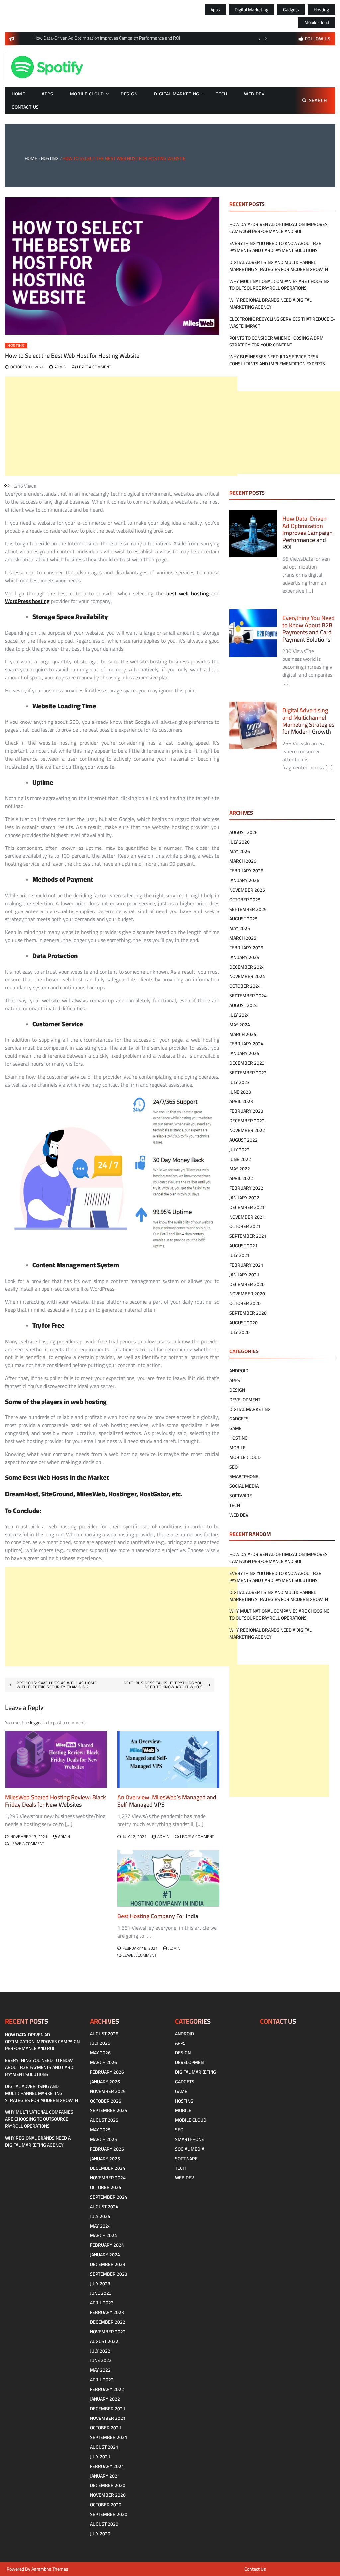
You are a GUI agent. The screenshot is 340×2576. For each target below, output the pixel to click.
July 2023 (240, 1082)
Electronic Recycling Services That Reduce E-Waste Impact (282, 322)
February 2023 (246, 1111)
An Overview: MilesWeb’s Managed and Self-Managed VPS (167, 1801)
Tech (222, 94)
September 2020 (248, 1313)
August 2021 (244, 1246)
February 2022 (246, 1188)
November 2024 (247, 976)
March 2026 (243, 861)
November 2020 (247, 1294)
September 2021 (248, 1236)
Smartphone (244, 1476)
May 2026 (240, 851)
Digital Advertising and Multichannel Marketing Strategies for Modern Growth (279, 266)
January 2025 (244, 957)
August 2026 (244, 832)
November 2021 (247, 1217)
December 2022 (247, 1121)
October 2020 (245, 1303)
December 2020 (247, 1284)
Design (129, 94)
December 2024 (247, 967)
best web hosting (188, 593)
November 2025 (247, 890)
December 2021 (247, 1207)
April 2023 (241, 1101)
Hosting (321, 10)
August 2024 (244, 1005)
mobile (238, 1448)
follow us (318, 39)
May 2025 (240, 928)
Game (236, 1428)
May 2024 (240, 1025)
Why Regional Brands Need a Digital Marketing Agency (271, 304)
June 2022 (240, 1159)
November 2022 (247, 1130)
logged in (39, 1723)
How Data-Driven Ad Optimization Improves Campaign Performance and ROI (279, 228)
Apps (215, 10)
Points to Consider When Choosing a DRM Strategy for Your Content (277, 341)
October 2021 (245, 1226)
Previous (259, 39)
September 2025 (248, 909)
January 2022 (244, 1198)
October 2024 (245, 986)
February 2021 (246, 1265)
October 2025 (245, 900)
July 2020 (240, 1332)
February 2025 (246, 948)
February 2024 (246, 1044)
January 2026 (244, 880)
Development (245, 1400)
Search (318, 100)
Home (18, 94)
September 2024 (248, 996)
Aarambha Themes (50, 2569)
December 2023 (247, 1063)
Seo (234, 1467)
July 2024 (240, 1015)
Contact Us (25, 107)
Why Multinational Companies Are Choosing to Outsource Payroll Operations (280, 285)
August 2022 (244, 1140)
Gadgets (291, 10)
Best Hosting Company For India (158, 1916)
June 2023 (240, 1092)
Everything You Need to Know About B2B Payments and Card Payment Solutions (276, 247)
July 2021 (240, 1255)
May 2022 (240, 1169)
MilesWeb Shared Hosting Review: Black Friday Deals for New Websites (55, 1801)
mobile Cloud (317, 22)
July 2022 (240, 1150)
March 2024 (243, 1034)
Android (239, 1371)
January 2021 (244, 1275)
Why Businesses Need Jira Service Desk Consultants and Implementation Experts (277, 360)
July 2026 (240, 842)
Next (266, 39)
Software (241, 1496)
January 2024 (244, 1053)
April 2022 (241, 1178)
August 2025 (244, 919)
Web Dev (254, 94)
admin (60, 367)
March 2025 (243, 938)
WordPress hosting (27, 601)
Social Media (244, 1486)
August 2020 (244, 1323)
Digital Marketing (252, 10)
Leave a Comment (94, 367)
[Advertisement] (121, 426)
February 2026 (246, 871)
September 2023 (248, 1073)
